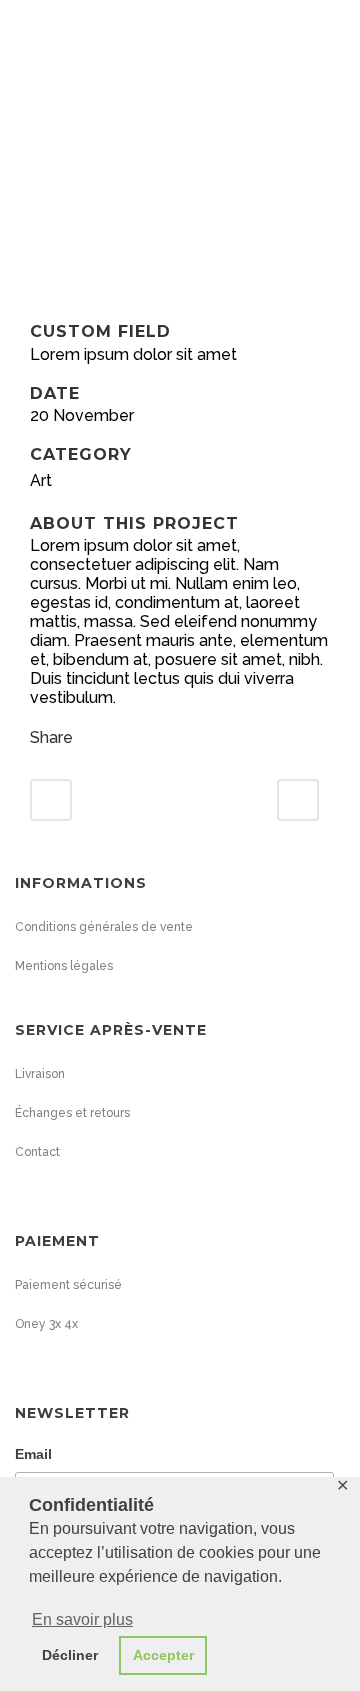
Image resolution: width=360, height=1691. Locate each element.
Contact (37, 1152)
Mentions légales (64, 966)
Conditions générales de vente (104, 927)
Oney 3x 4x (46, 1324)
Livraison (40, 1074)
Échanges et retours (72, 1113)
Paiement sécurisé (68, 1285)
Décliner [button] (70, 1655)
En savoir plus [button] (82, 1619)
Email (33, 1454)
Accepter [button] (163, 1655)
